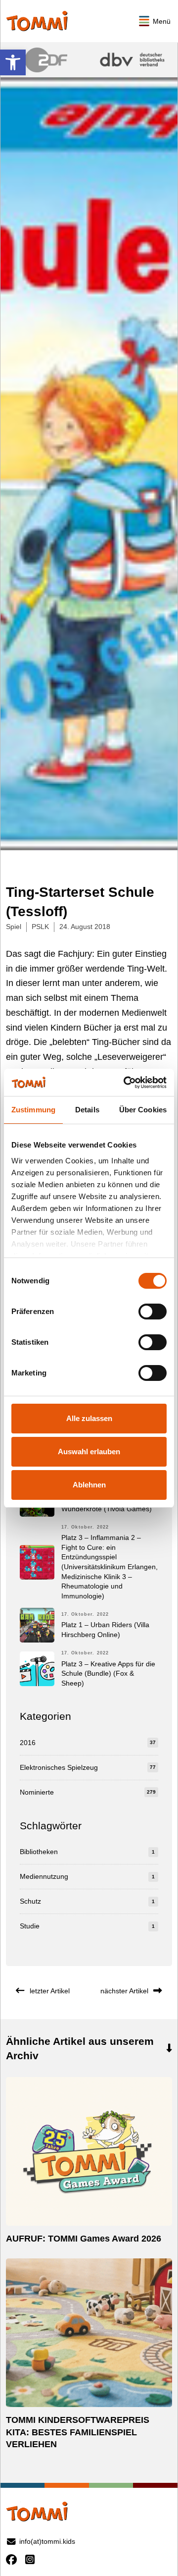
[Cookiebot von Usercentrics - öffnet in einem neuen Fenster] (126, 1083)
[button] (13, 62)
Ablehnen (89, 1485)
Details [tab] (87, 1110)
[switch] (153, 1312)
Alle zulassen (89, 1418)
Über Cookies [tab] (143, 1110)
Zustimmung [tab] (33, 1110)
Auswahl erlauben (89, 1452)
